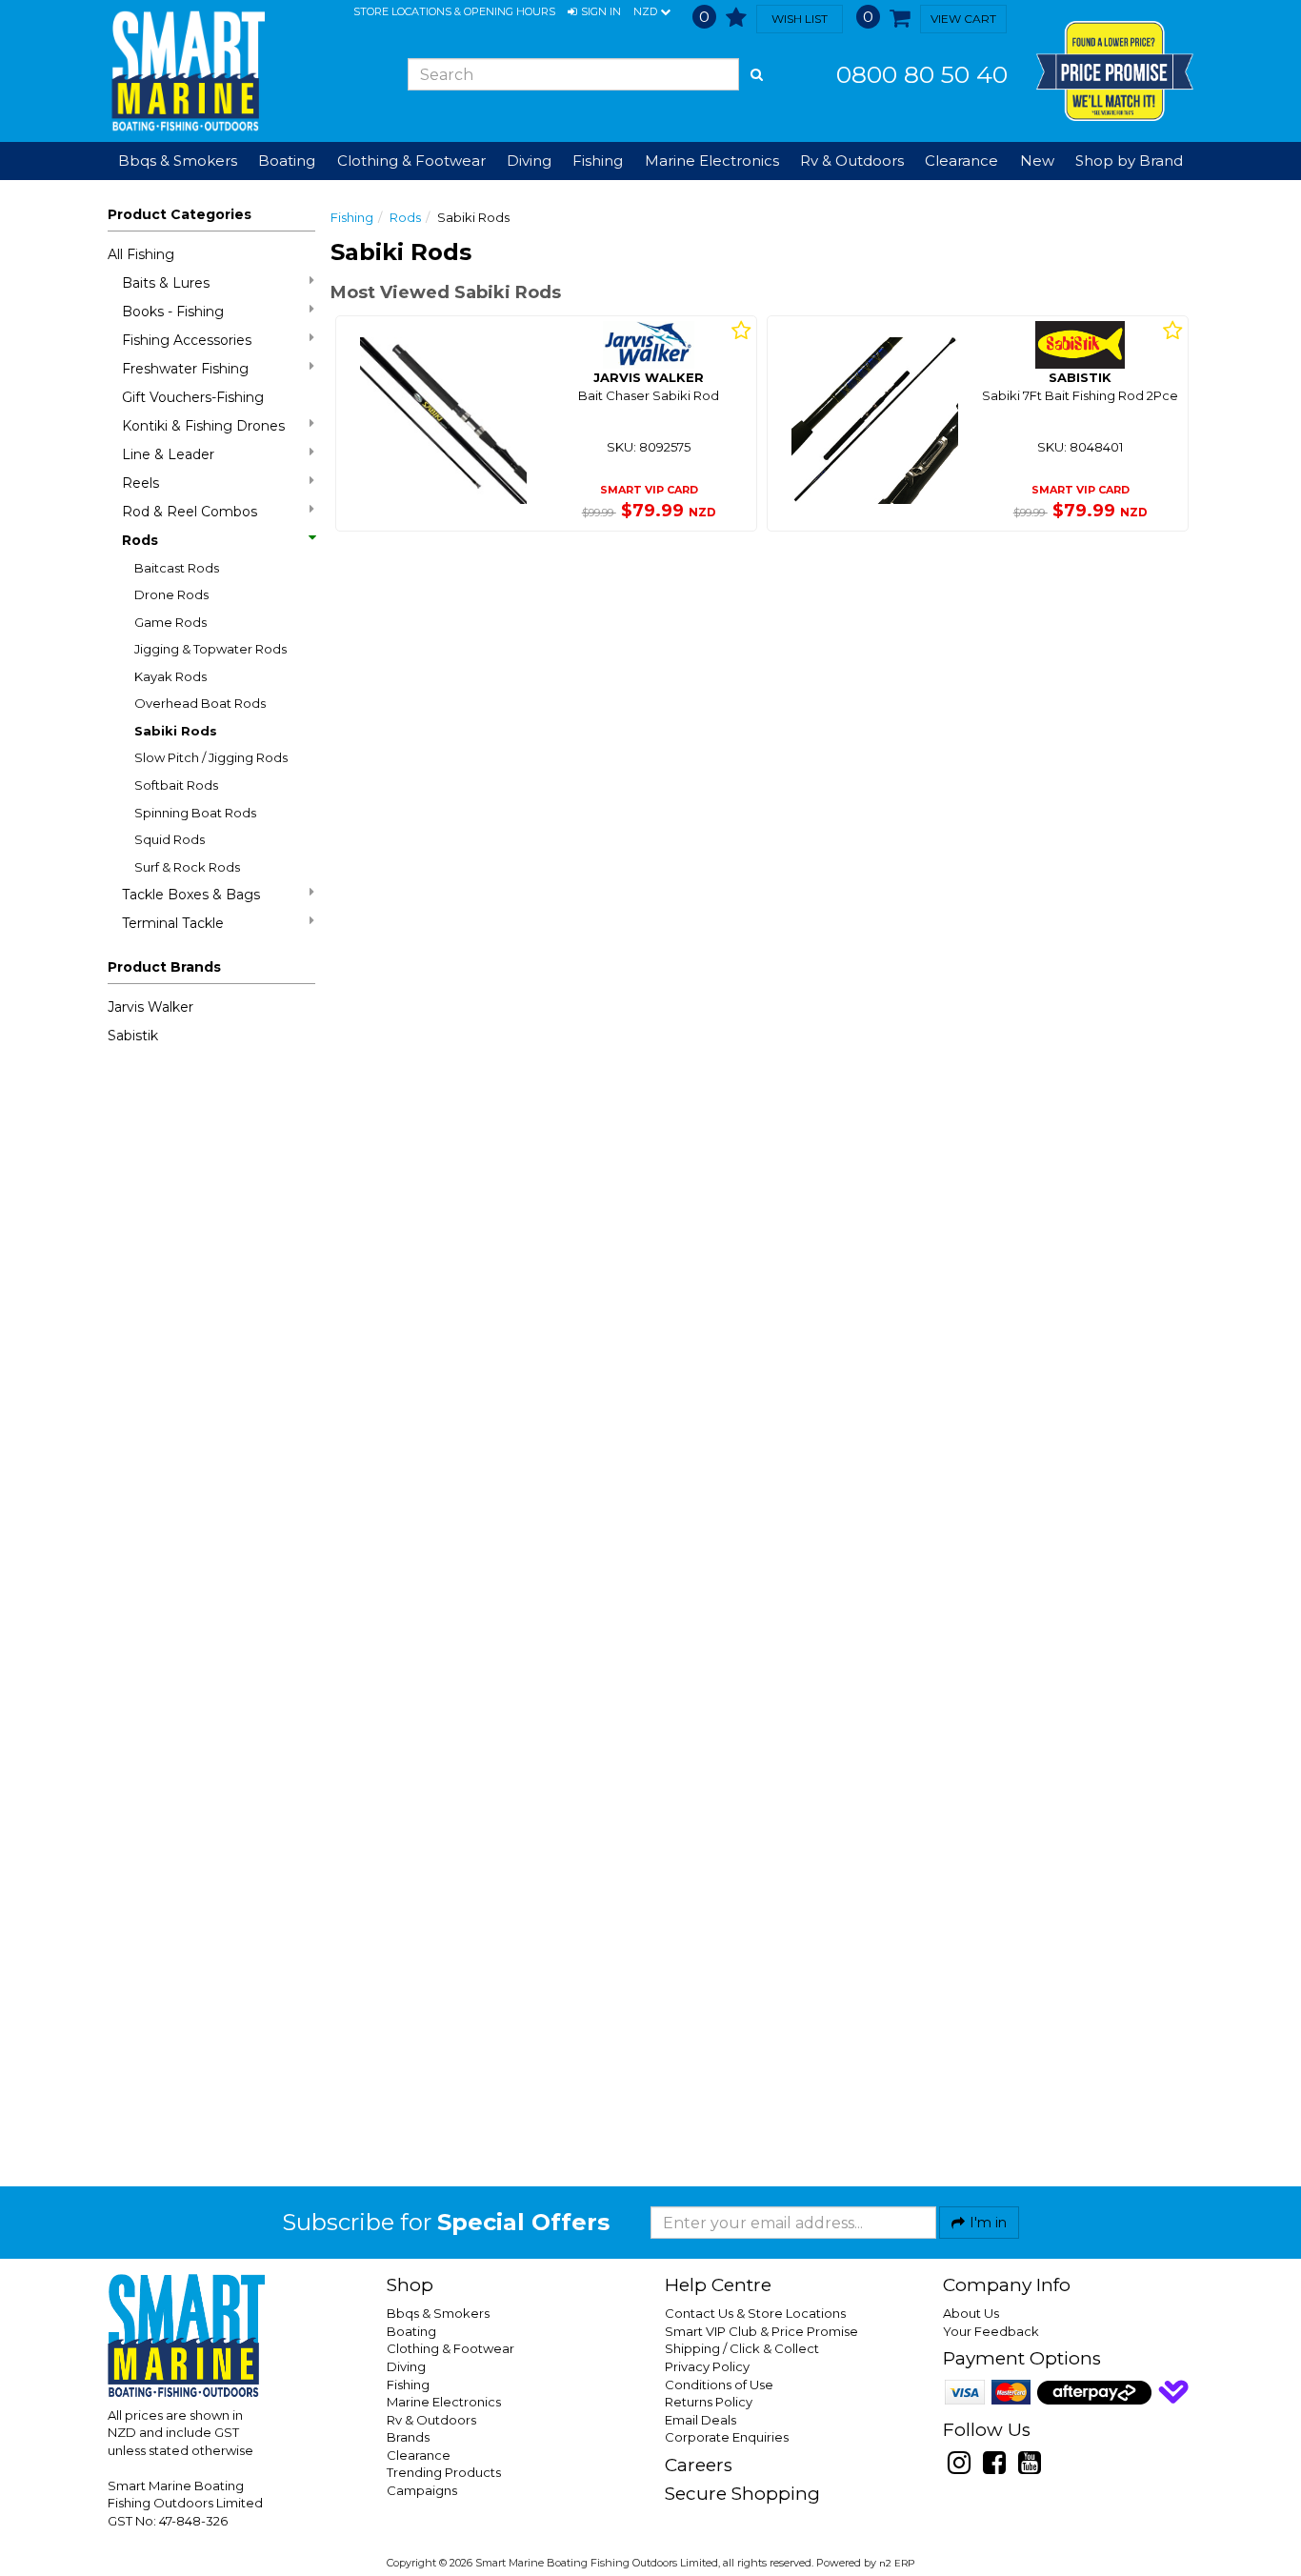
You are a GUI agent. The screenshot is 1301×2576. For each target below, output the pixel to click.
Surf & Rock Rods (187, 867)
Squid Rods (170, 839)
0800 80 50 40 (922, 74)
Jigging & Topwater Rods (210, 649)
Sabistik (133, 1036)
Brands (408, 2437)
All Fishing (141, 254)
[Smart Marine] (186, 71)
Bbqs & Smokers (178, 161)
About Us (971, 2313)
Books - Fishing (173, 312)
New (1037, 161)
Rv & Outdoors (431, 2420)
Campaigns (422, 2490)
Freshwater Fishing (185, 369)
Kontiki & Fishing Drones (203, 426)
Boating (411, 2331)
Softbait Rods (176, 785)
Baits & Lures (166, 283)
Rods (140, 540)
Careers (699, 2465)
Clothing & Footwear (450, 2348)
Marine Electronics (444, 2402)
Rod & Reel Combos (190, 512)
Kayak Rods (170, 676)
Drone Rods (171, 594)
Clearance (961, 161)
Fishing (352, 217)
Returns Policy (709, 2402)
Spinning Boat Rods (195, 813)
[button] (594, 12)
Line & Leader (168, 454)
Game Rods (170, 622)
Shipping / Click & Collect (742, 2348)
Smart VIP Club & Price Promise (761, 2331)
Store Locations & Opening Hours (454, 11)
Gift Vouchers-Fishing (193, 397)
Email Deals (701, 2420)
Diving (406, 2366)
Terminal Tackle (173, 923)
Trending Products (444, 2472)
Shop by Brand (1129, 161)
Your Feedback (991, 2331)
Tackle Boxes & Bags (191, 895)
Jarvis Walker (150, 1007)
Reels (140, 483)
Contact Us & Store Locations (755, 2313)
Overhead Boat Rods (200, 703)
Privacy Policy (707, 2366)
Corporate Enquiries (727, 2437)
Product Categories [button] (180, 214)
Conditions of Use (719, 2385)
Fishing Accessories (187, 340)
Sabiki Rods (176, 731)
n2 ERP (897, 2563)
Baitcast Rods (177, 568)
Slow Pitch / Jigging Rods (211, 757)
